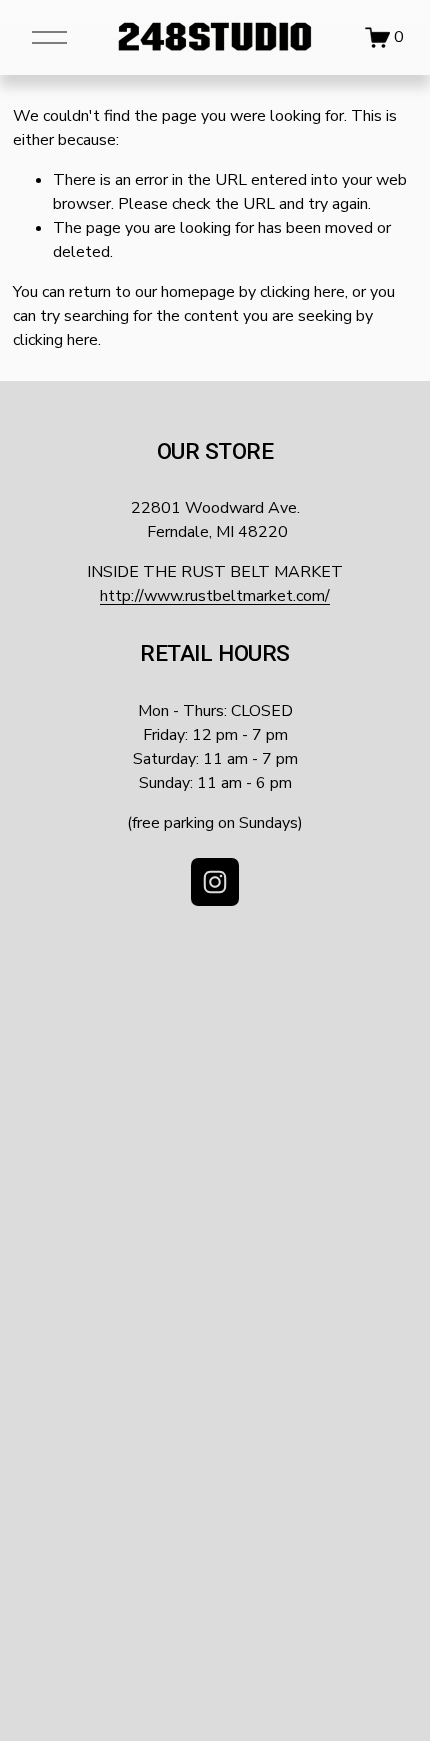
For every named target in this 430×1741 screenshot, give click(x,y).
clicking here (302, 292)
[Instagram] (215, 882)
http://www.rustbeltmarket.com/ (215, 596)
